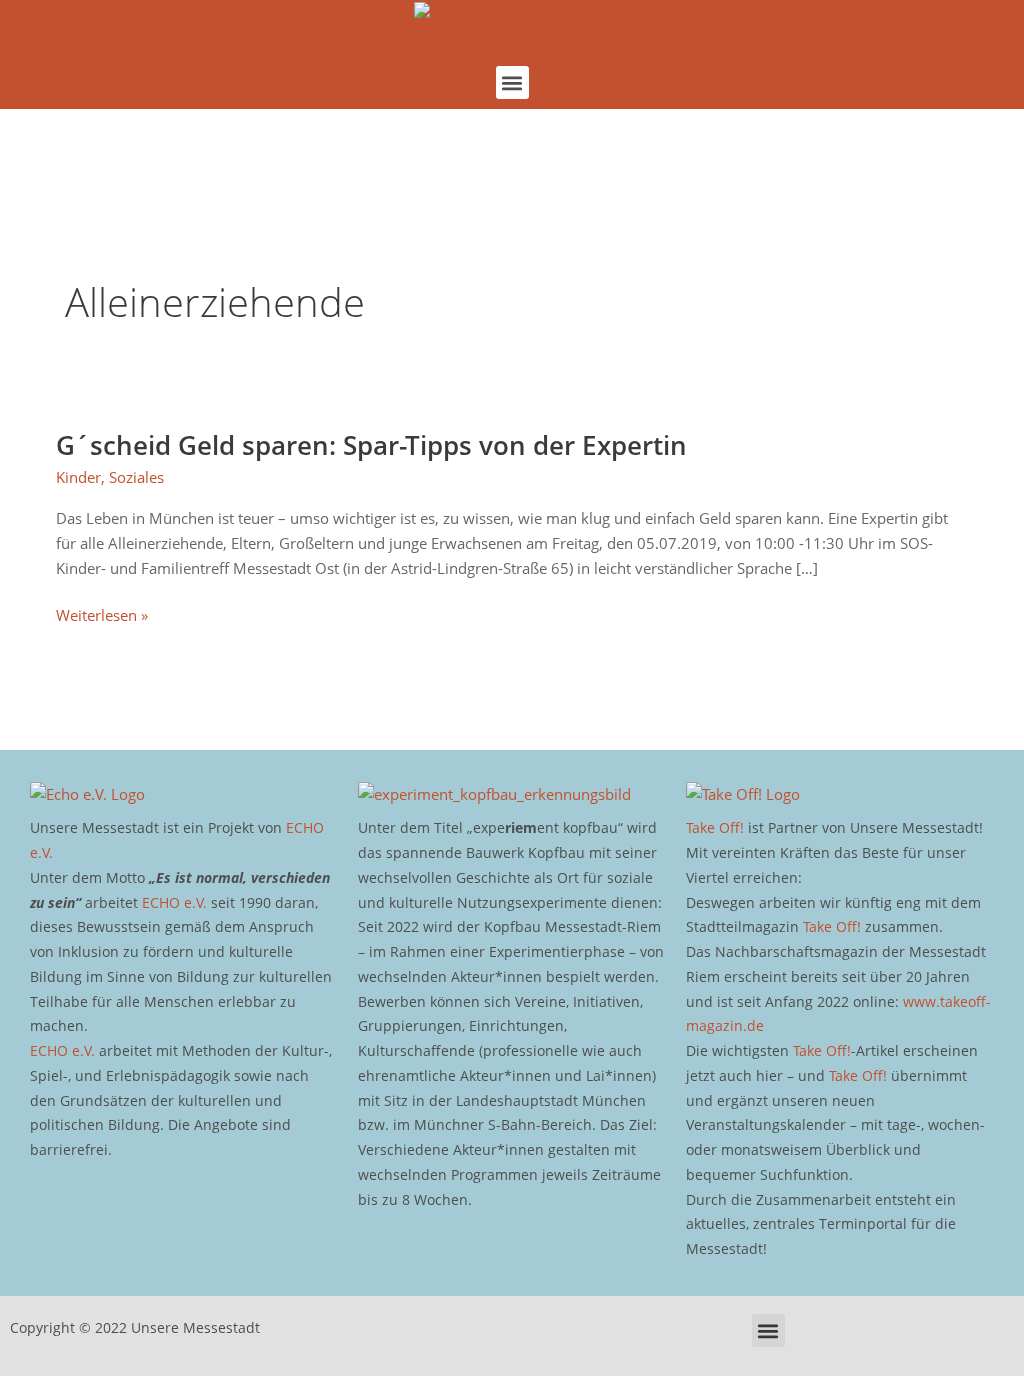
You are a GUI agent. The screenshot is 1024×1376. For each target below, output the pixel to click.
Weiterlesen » (102, 615)
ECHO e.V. (174, 902)
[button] (512, 82)
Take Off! (715, 827)
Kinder (78, 477)
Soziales (136, 477)
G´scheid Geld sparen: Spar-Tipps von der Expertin (371, 445)
